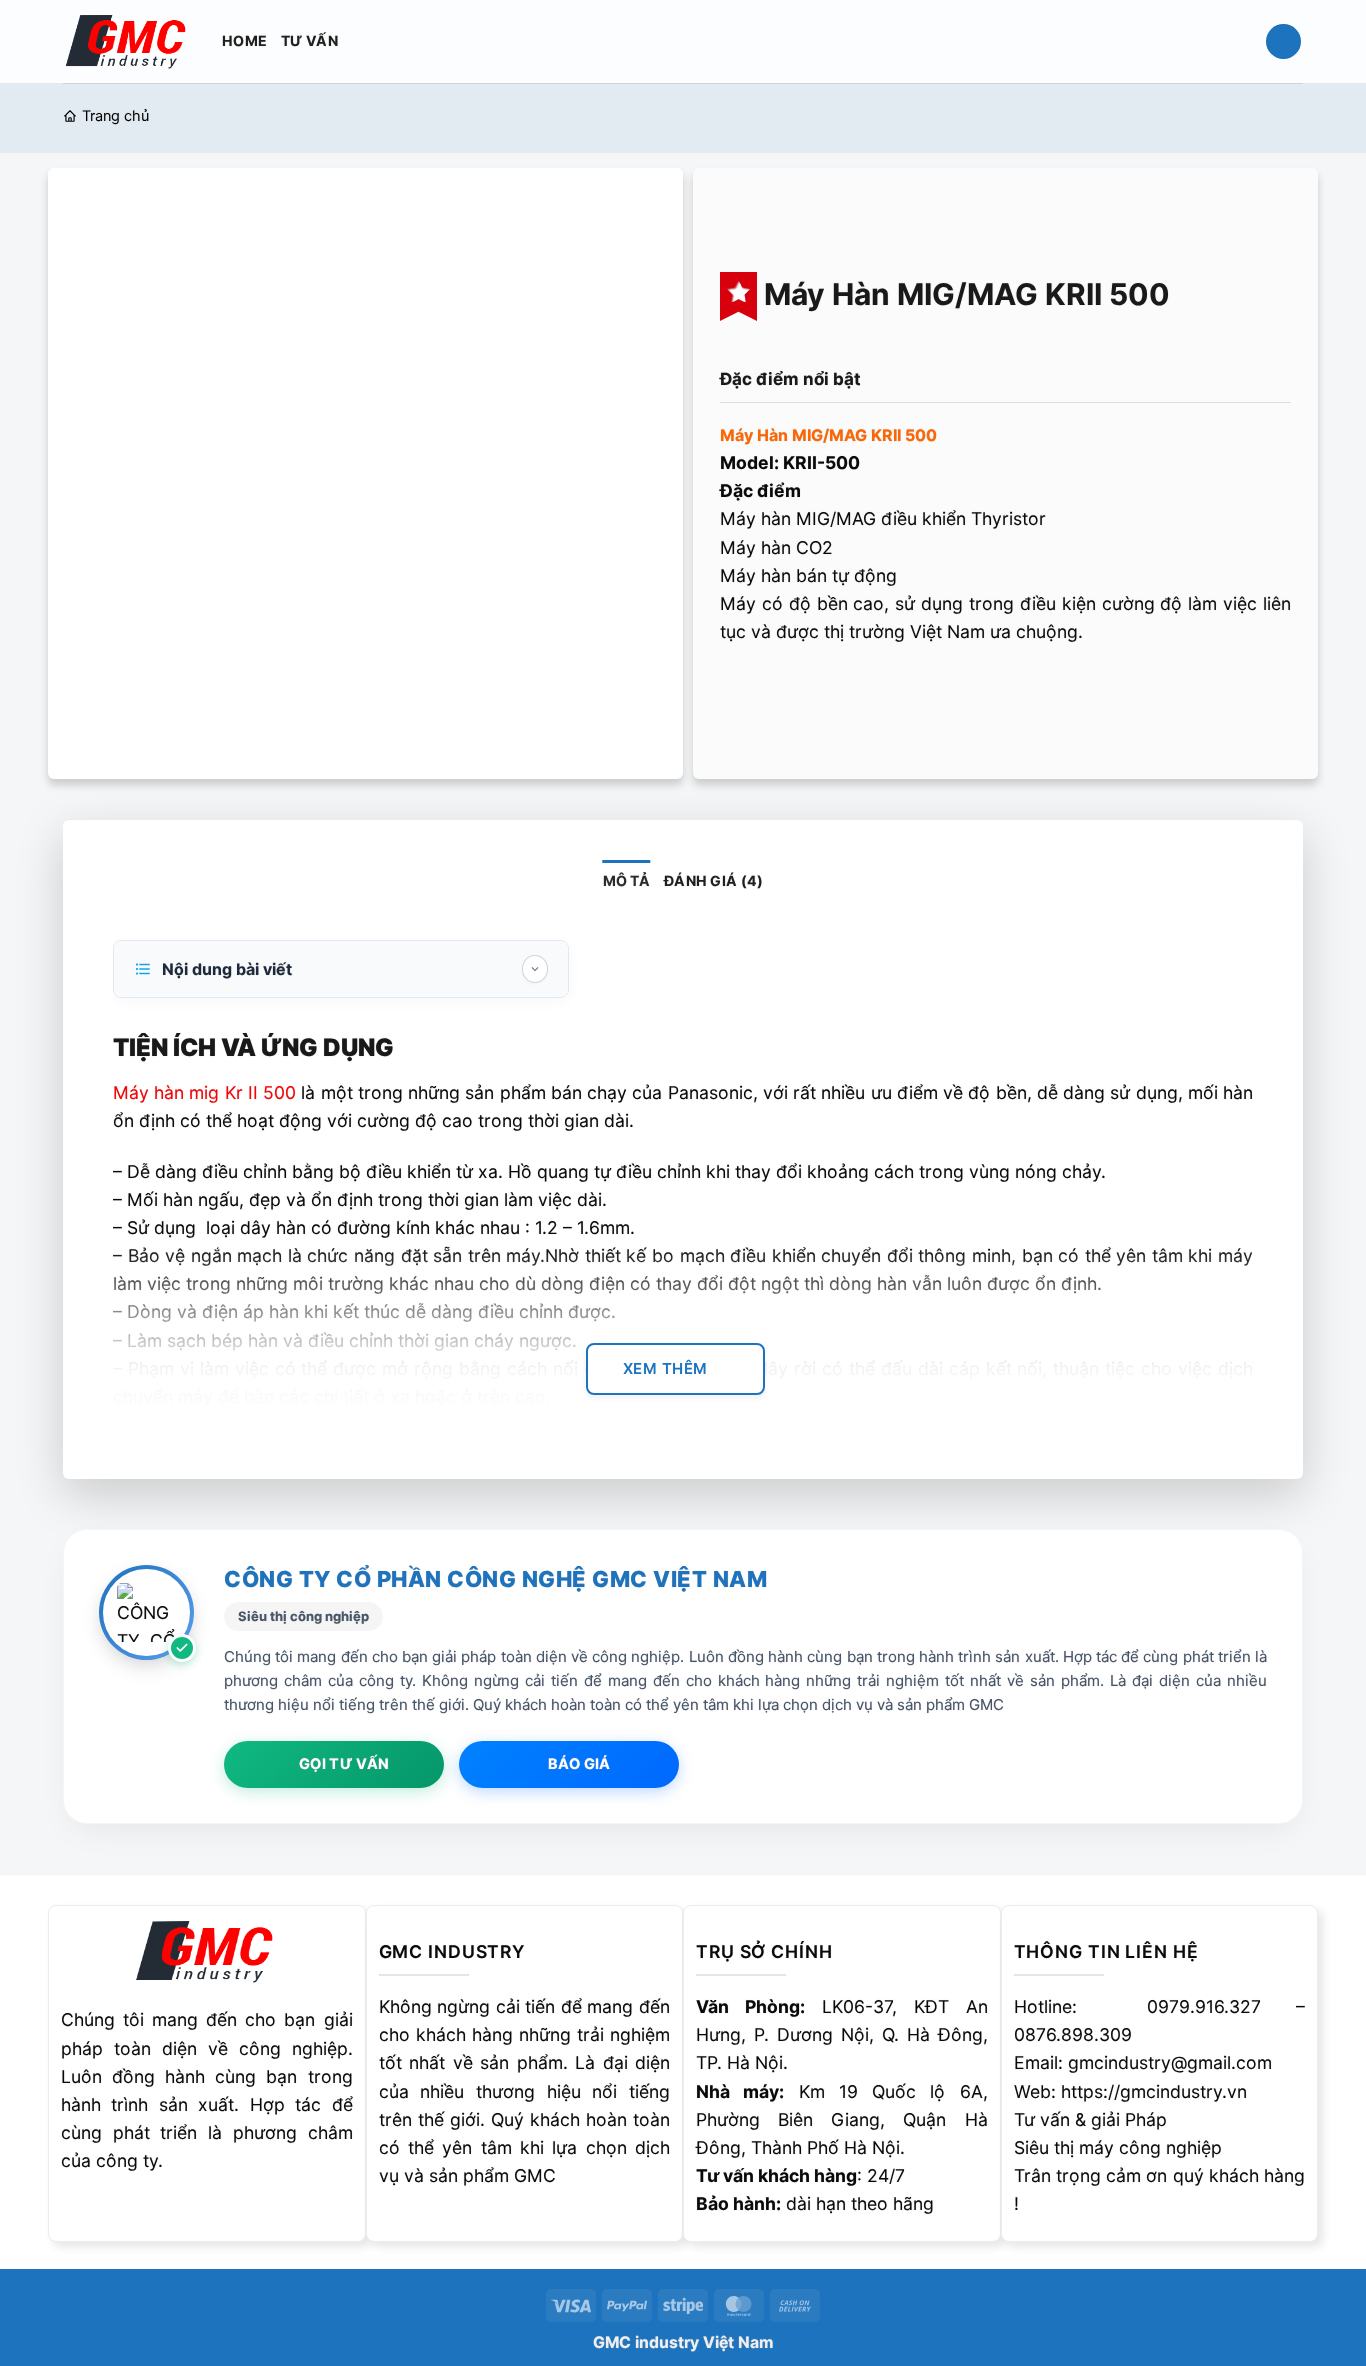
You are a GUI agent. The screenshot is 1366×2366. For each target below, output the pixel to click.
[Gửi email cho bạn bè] (819, 692)
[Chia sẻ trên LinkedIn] (899, 692)
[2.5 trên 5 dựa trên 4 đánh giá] (1005, 344)
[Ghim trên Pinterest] (859, 692)
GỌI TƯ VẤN (344, 1764)
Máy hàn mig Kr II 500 (204, 1092)
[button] (1283, 42)
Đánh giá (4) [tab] (713, 880)
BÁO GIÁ (579, 1764)
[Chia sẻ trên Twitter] (779, 692)
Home (244, 40)
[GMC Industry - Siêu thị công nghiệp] (127, 40)
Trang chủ (115, 116)
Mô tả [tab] (626, 880)
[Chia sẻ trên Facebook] (740, 692)
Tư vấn (309, 40)
